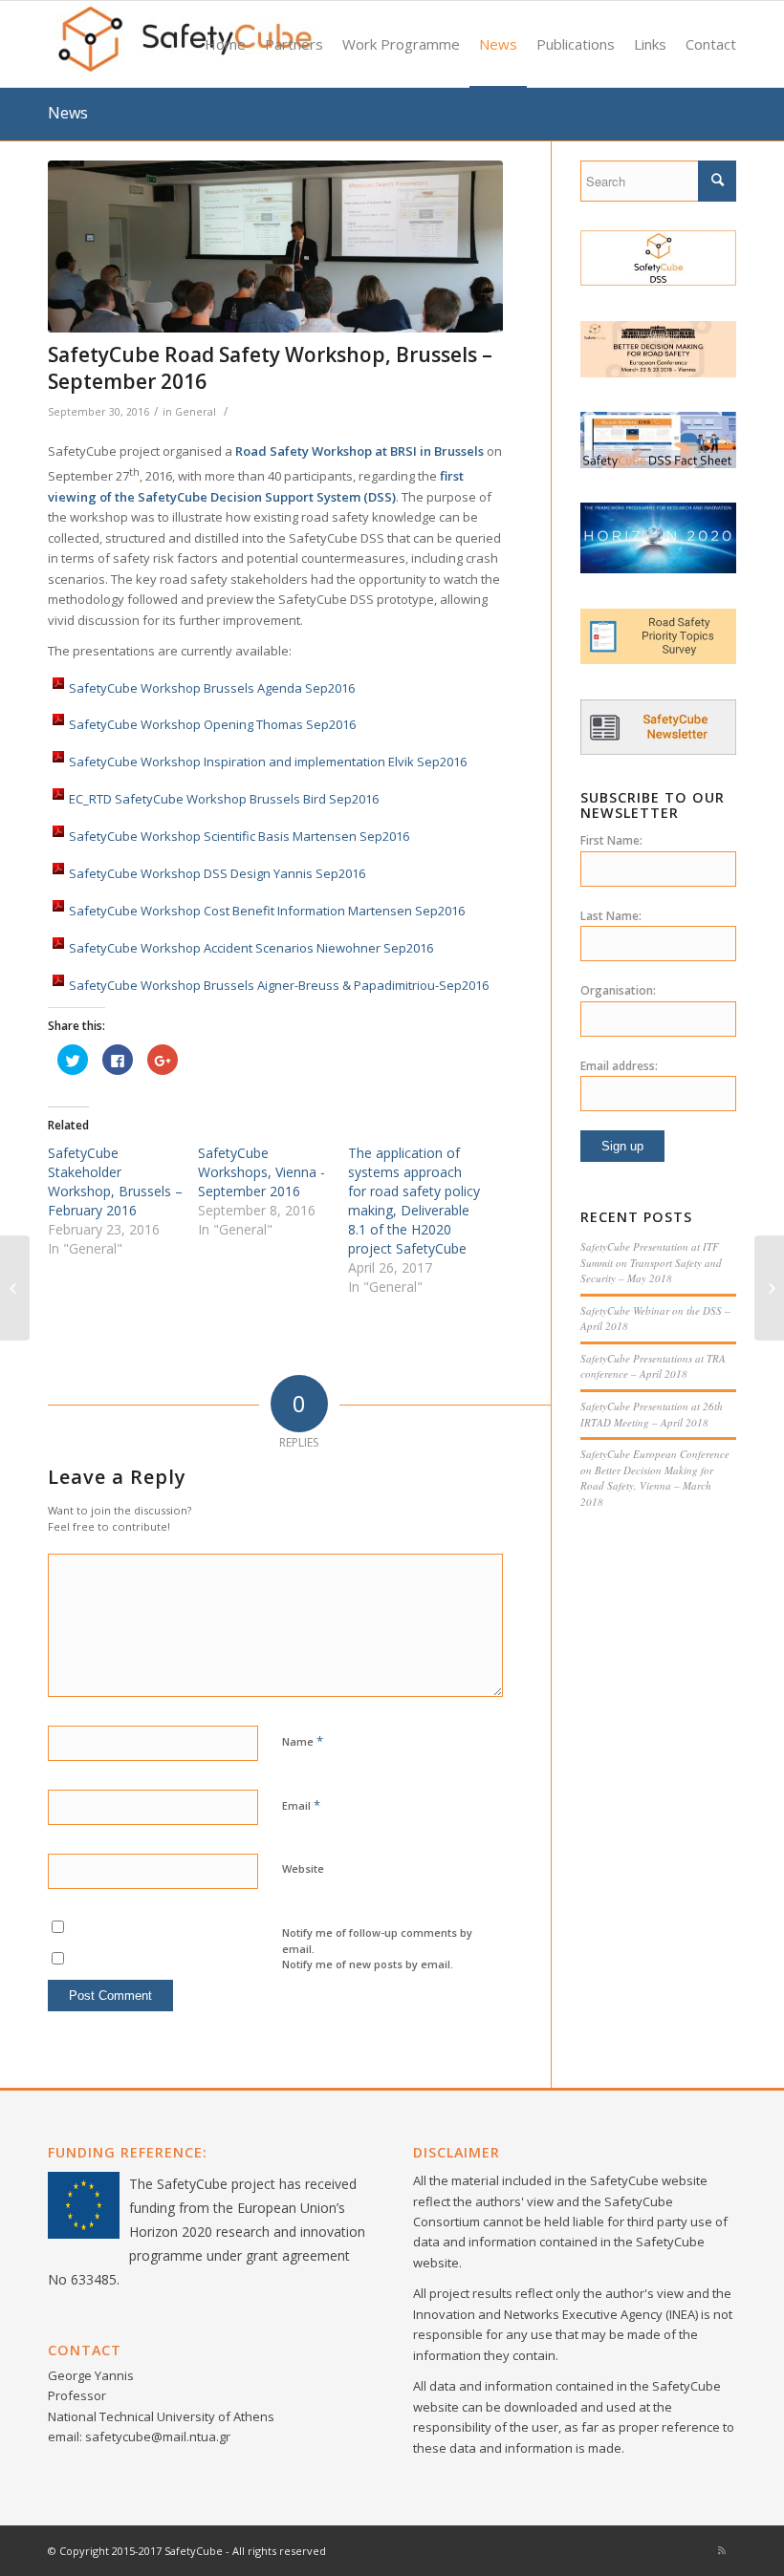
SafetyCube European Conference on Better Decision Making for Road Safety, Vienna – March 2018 (655, 1478)
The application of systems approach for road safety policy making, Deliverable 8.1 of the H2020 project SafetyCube (414, 1201)
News (68, 113)
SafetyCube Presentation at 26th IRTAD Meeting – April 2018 (652, 1414)
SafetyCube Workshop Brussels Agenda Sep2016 (212, 688)
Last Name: (611, 916)
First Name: (611, 840)
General (196, 412)
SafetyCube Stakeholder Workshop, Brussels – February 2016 (115, 1181)
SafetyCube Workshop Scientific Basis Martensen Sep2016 (239, 837)
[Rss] (722, 2550)
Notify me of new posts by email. (368, 1964)
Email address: (619, 1066)
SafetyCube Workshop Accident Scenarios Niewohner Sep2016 (251, 949)
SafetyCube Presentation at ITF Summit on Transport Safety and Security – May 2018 (651, 1262)
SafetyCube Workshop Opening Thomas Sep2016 (212, 725)
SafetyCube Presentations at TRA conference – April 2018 (653, 1366)
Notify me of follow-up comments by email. (377, 1941)
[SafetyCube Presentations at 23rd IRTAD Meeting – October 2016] (769, 1288)
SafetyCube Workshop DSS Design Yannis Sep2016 (217, 874)
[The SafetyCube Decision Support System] (658, 281)
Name (303, 1741)
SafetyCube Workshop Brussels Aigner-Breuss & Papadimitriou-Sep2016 (279, 986)
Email (301, 1805)
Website (303, 1868)
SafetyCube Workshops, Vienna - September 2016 (261, 1172)
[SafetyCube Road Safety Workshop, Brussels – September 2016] (275, 247)
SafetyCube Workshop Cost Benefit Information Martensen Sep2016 (267, 912)
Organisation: (618, 990)
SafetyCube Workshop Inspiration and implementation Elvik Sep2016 (268, 762)
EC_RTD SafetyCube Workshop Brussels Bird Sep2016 (224, 800)
